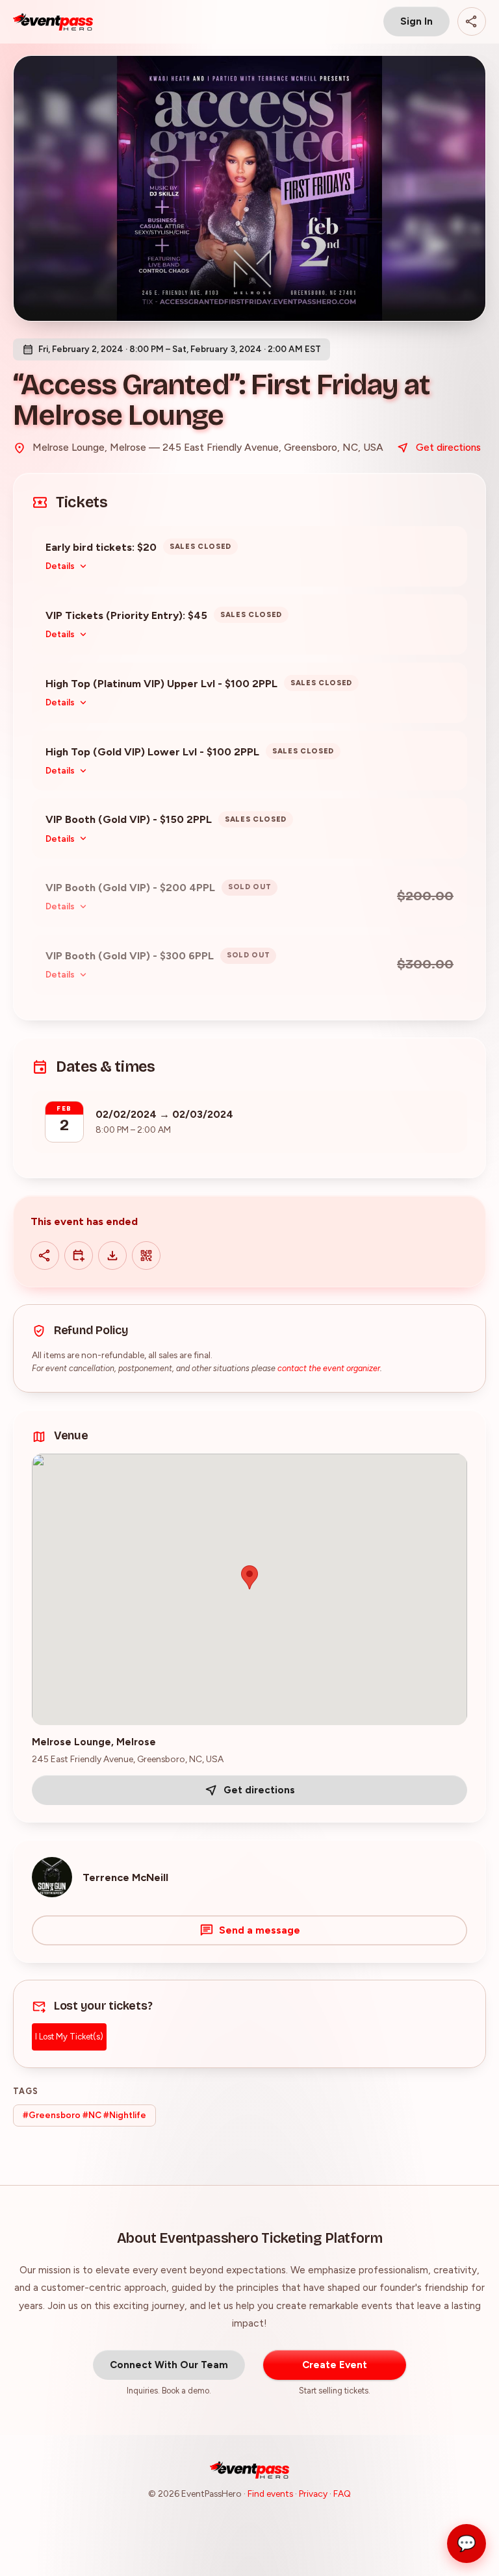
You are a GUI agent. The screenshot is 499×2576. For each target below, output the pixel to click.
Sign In (416, 21)
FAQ (342, 2494)
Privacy (313, 2494)
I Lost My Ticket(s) (69, 2037)
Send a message (260, 1930)
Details (60, 566)
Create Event (335, 2365)
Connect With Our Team (169, 2365)
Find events (270, 2494)
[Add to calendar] (79, 1256)
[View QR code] (146, 1256)
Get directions (448, 447)
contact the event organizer (329, 1368)
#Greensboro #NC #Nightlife (84, 2115)
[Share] (472, 21)
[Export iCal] (112, 1256)
